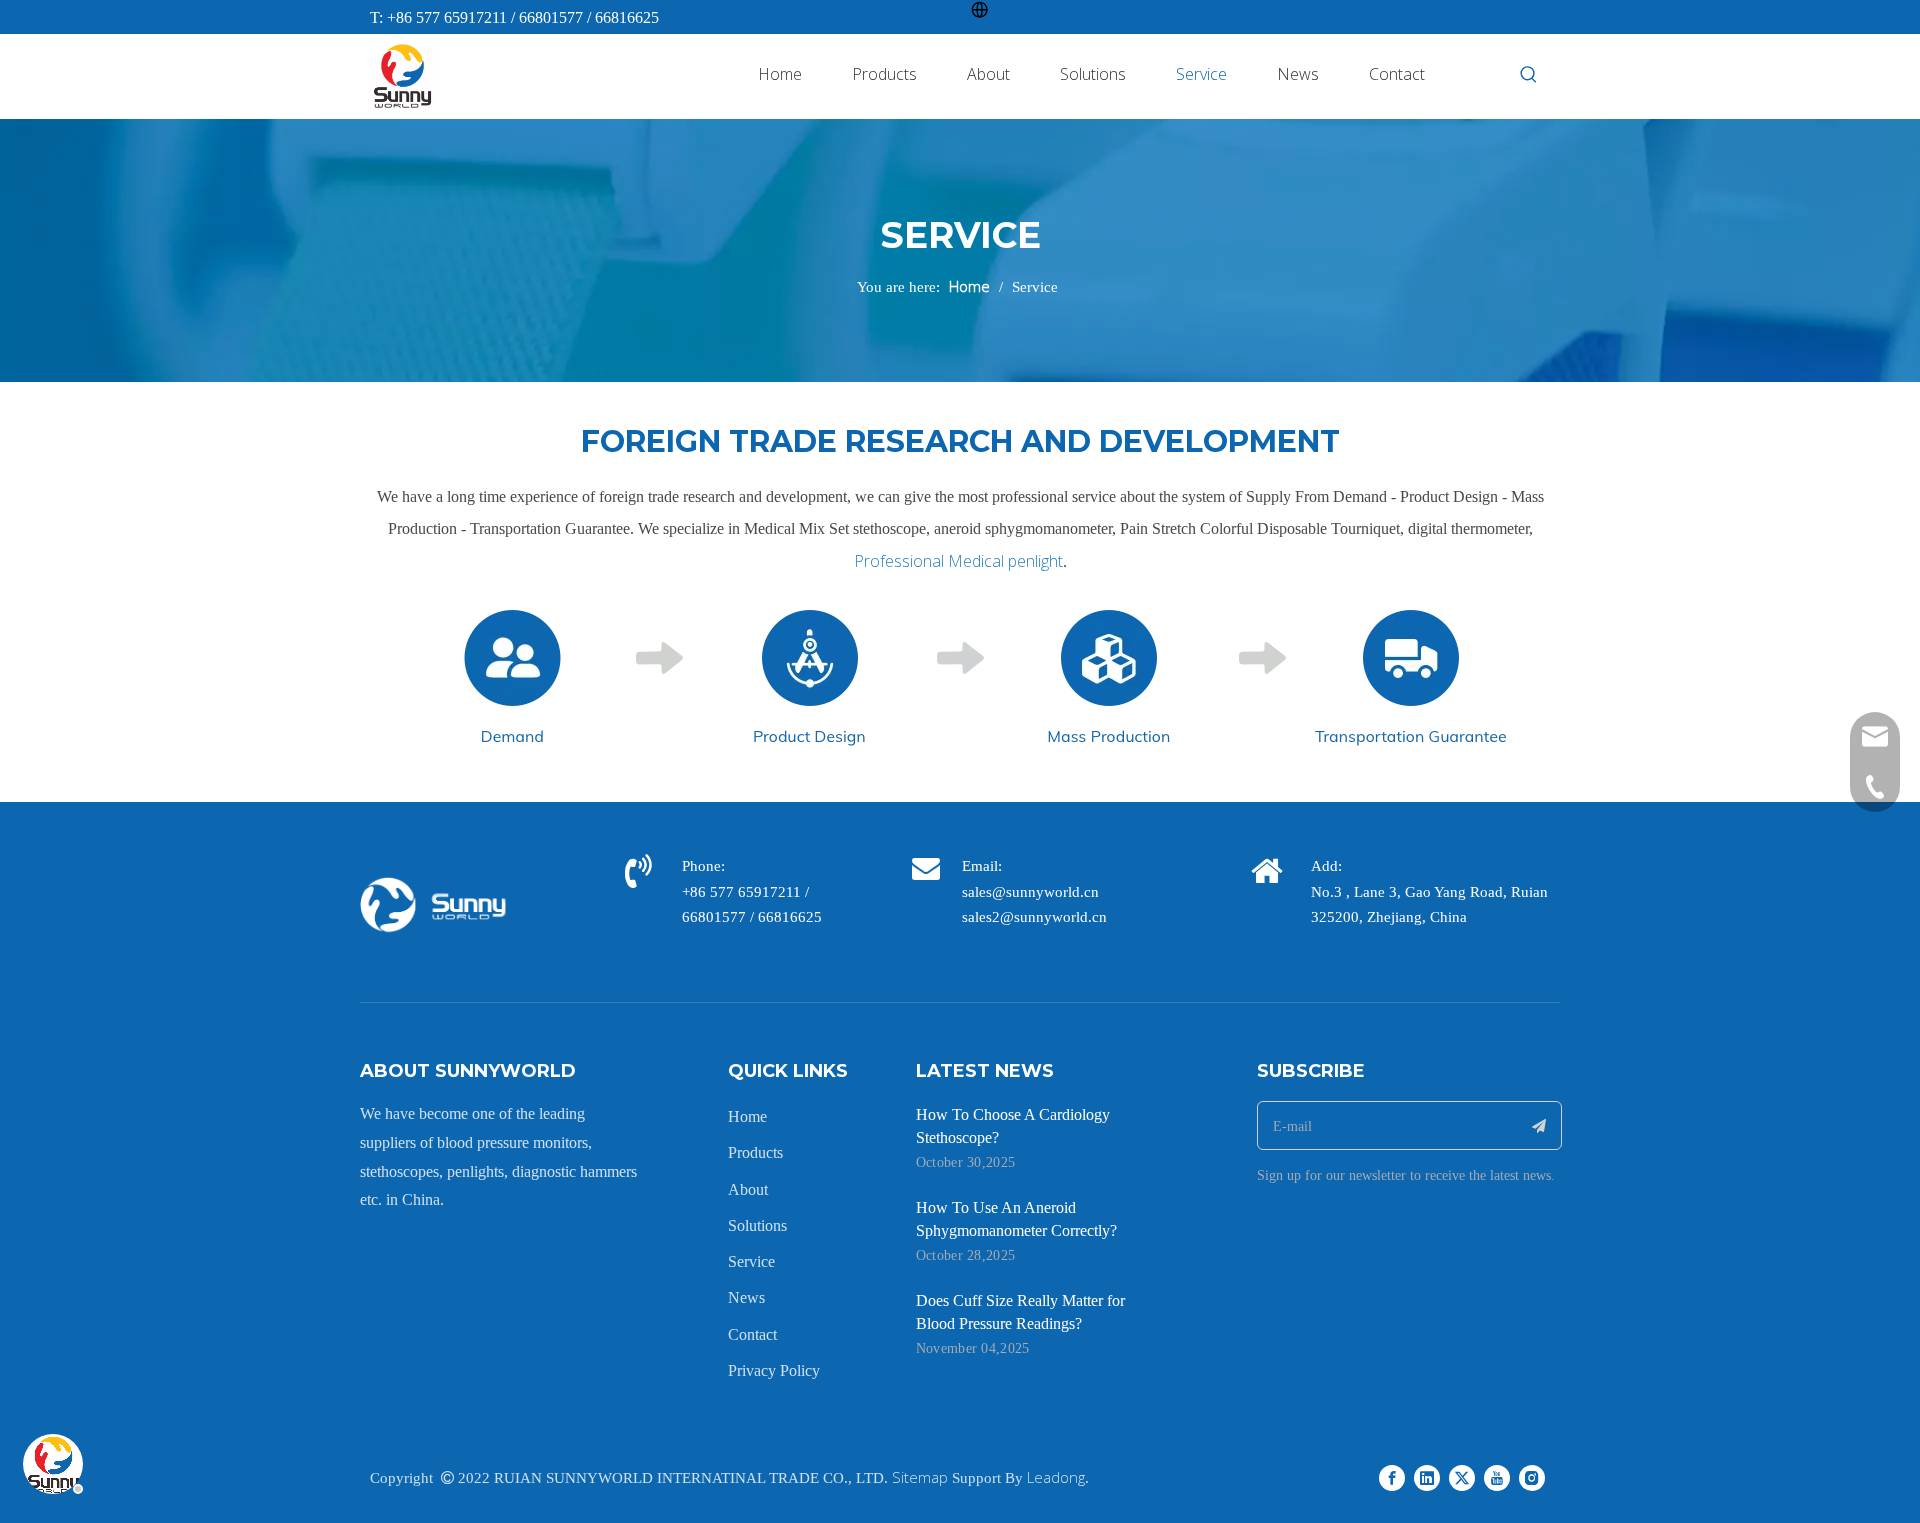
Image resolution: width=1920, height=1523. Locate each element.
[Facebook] (1392, 1476)
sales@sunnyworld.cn (1030, 892)
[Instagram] (1532, 1476)
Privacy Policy (774, 1370)
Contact (752, 1334)
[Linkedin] (1427, 1476)
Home (747, 1116)
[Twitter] (1462, 1476)
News (746, 1297)
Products (755, 1152)
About (748, 1189)
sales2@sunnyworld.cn (1034, 917)
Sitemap (920, 1477)
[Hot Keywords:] (1529, 75)
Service (751, 1261)
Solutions (757, 1225)
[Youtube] (1497, 1476)
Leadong (1056, 1477)
